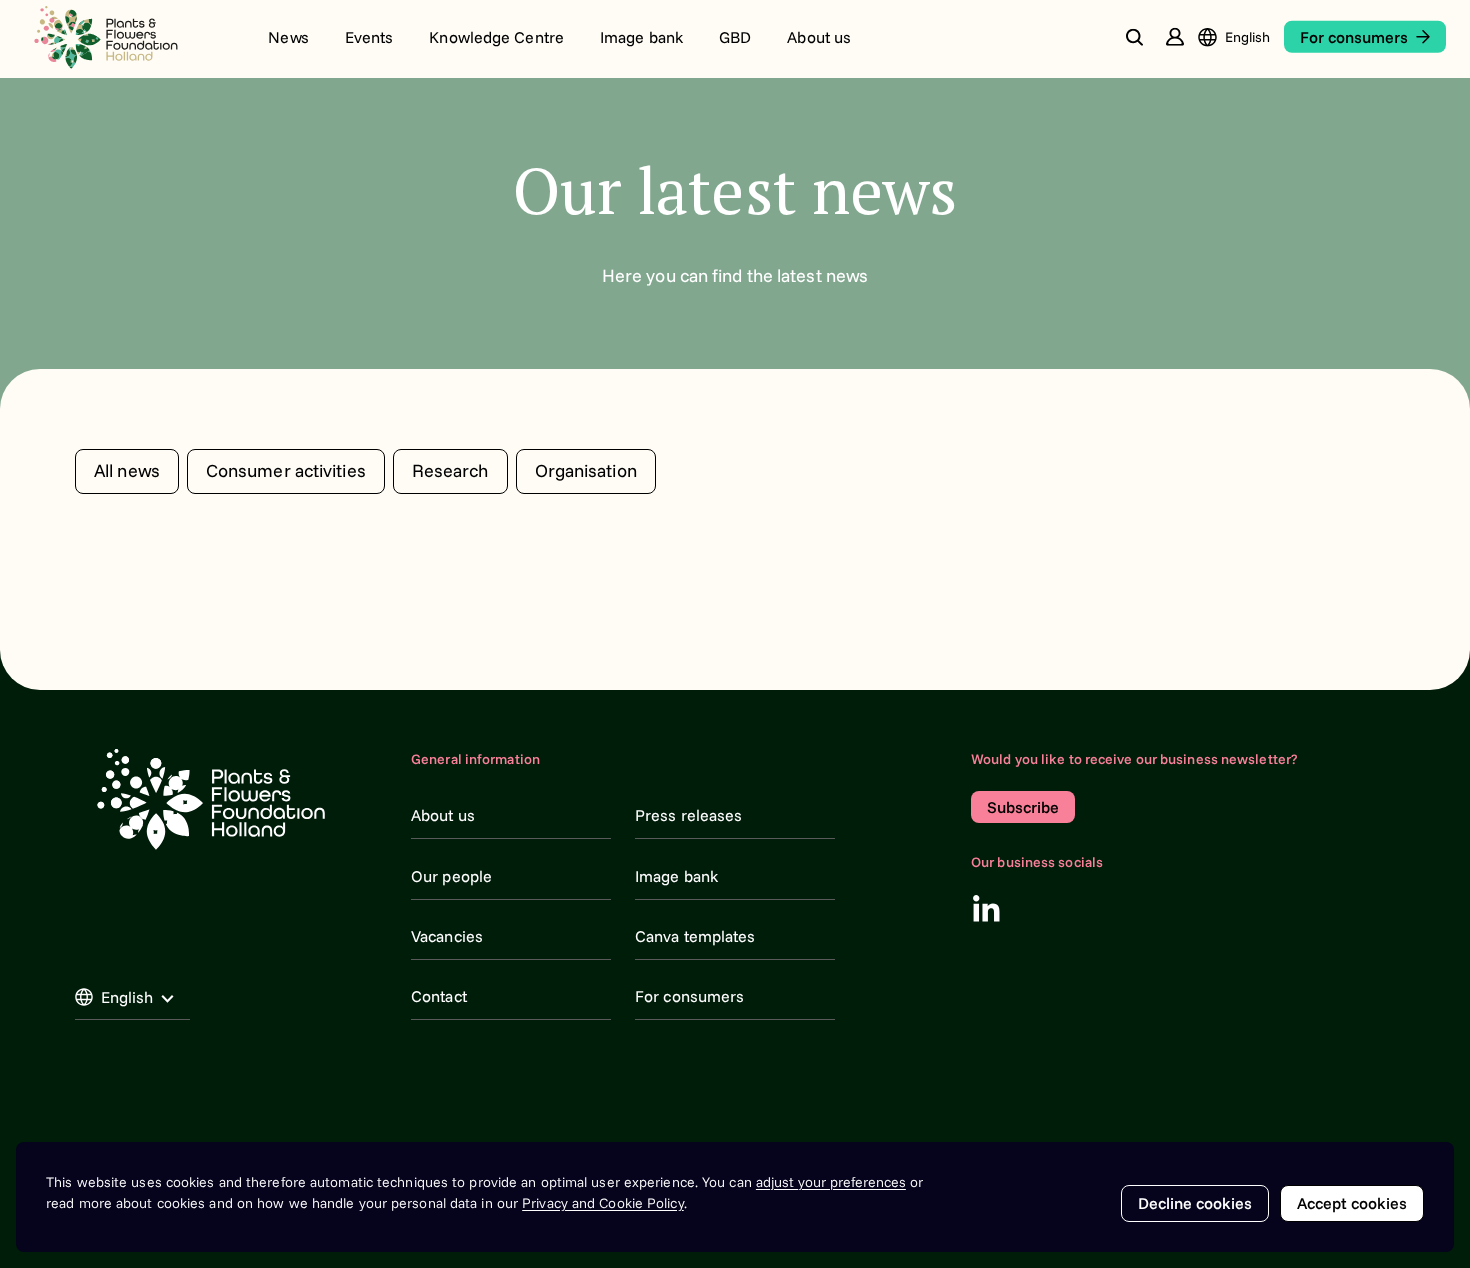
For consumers (689, 996)
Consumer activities (286, 470)
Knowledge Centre (496, 37)
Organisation (586, 470)
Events (369, 37)
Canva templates (695, 936)
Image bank (641, 37)
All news (127, 470)
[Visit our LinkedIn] (986, 908)
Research (450, 470)
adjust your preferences (831, 1182)
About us (819, 37)
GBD (735, 37)
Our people (451, 876)
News (288, 37)
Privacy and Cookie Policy (603, 1203)
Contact (439, 996)
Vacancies (447, 936)
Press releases (688, 815)
